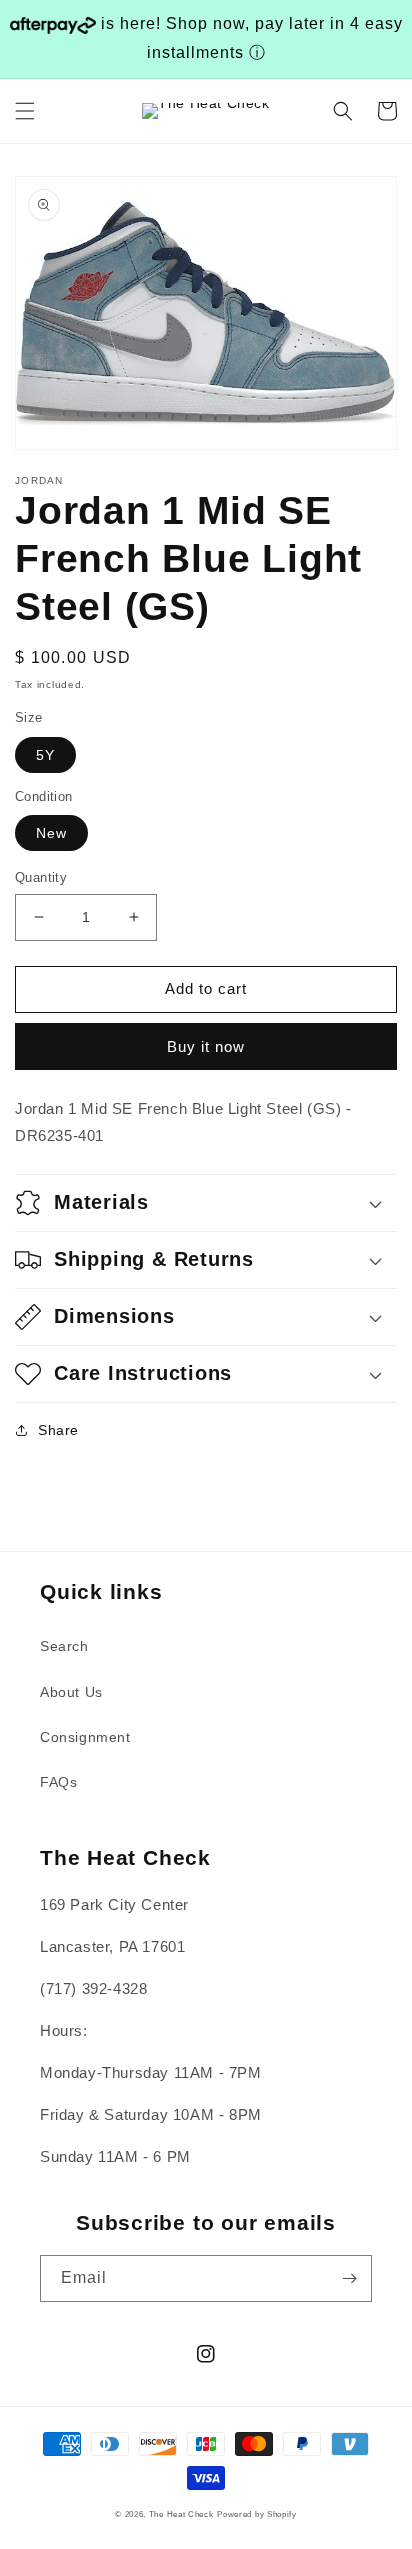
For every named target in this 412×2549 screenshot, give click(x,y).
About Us (71, 1692)
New (51, 833)
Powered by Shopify (257, 2514)
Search (64, 1646)
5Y (45, 755)
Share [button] (58, 1430)
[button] (25, 111)
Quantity (41, 877)
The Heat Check (181, 2514)
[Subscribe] (349, 2278)
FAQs (58, 1782)
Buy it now (206, 1046)
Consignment (85, 1737)
